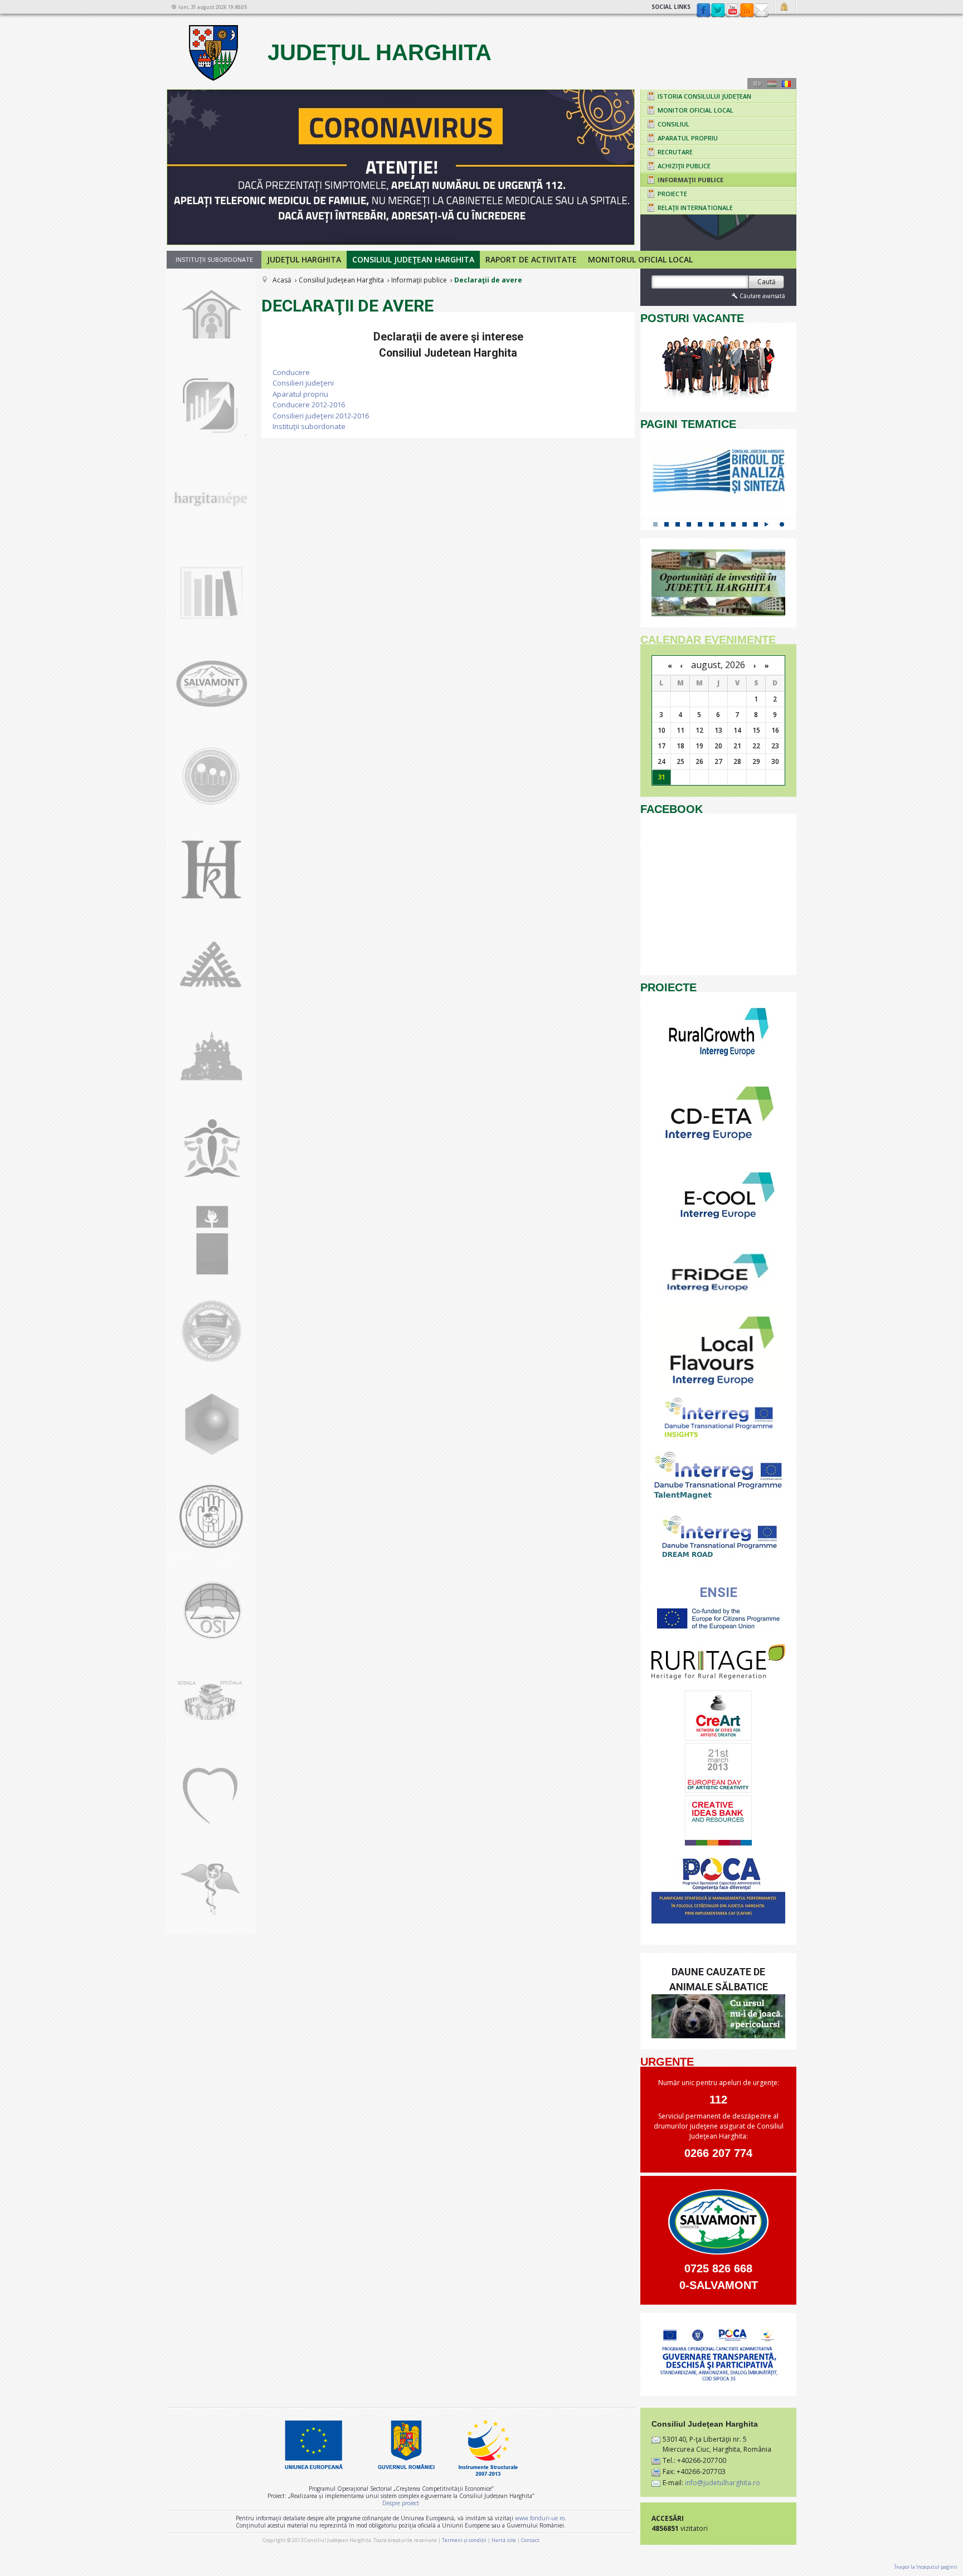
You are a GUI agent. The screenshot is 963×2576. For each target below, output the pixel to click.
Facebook (703, 11)
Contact (761, 11)
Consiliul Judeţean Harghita (413, 259)
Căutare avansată (762, 296)
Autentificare (786, 7)
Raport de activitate (531, 259)
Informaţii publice (419, 280)
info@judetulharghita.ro (723, 2483)
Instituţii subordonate (309, 426)
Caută (767, 282)
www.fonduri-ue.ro (540, 2518)
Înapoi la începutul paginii (926, 2567)
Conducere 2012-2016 (309, 405)
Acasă (282, 280)
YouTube (732, 11)
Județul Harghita (376, 52)
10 (756, 524)
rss (747, 11)
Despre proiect (401, 2503)
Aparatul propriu (300, 394)
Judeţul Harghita (304, 259)
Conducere (291, 372)
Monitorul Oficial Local (640, 259)
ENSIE (718, 1593)
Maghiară (772, 84)
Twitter (718, 11)
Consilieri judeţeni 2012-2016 (321, 416)
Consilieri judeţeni (303, 383)
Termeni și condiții (464, 2540)
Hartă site (504, 2540)
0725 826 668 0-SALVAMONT (719, 2277)
